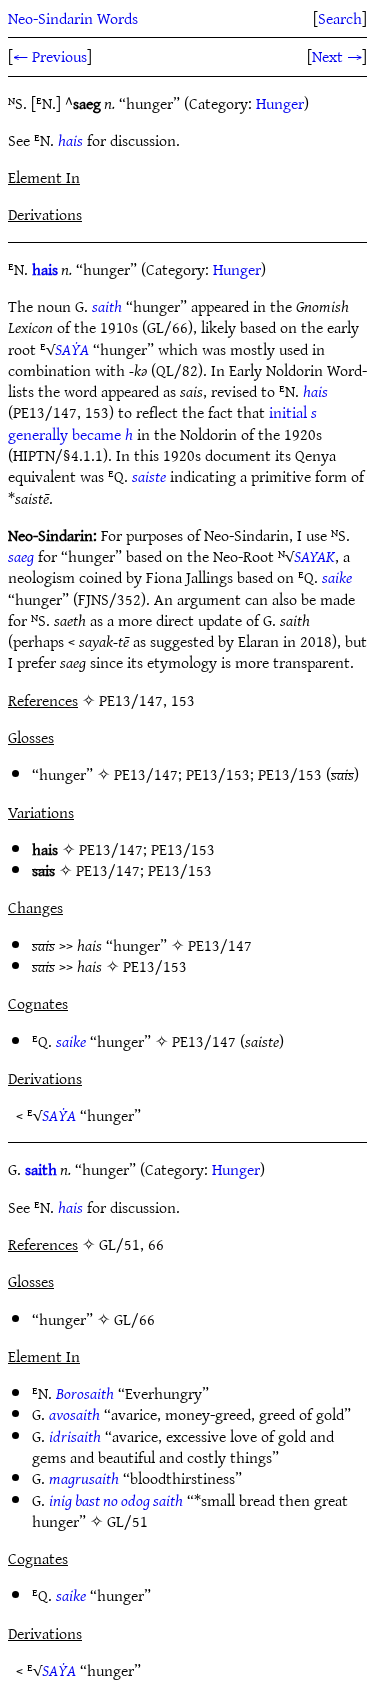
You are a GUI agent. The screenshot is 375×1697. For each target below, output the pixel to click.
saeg (21, 556)
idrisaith (75, 1436)
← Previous (50, 56)
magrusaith (84, 1478)
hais (70, 140)
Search (340, 18)
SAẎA (72, 349)
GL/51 (127, 1521)
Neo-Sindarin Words (73, 18)
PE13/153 (218, 774)
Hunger (280, 103)
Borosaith (85, 1393)
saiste (149, 476)
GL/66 (134, 1319)
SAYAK (314, 556)
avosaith (74, 1414)
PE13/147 (146, 774)
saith (107, 306)
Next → (337, 56)
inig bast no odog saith (116, 1500)
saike (337, 577)
